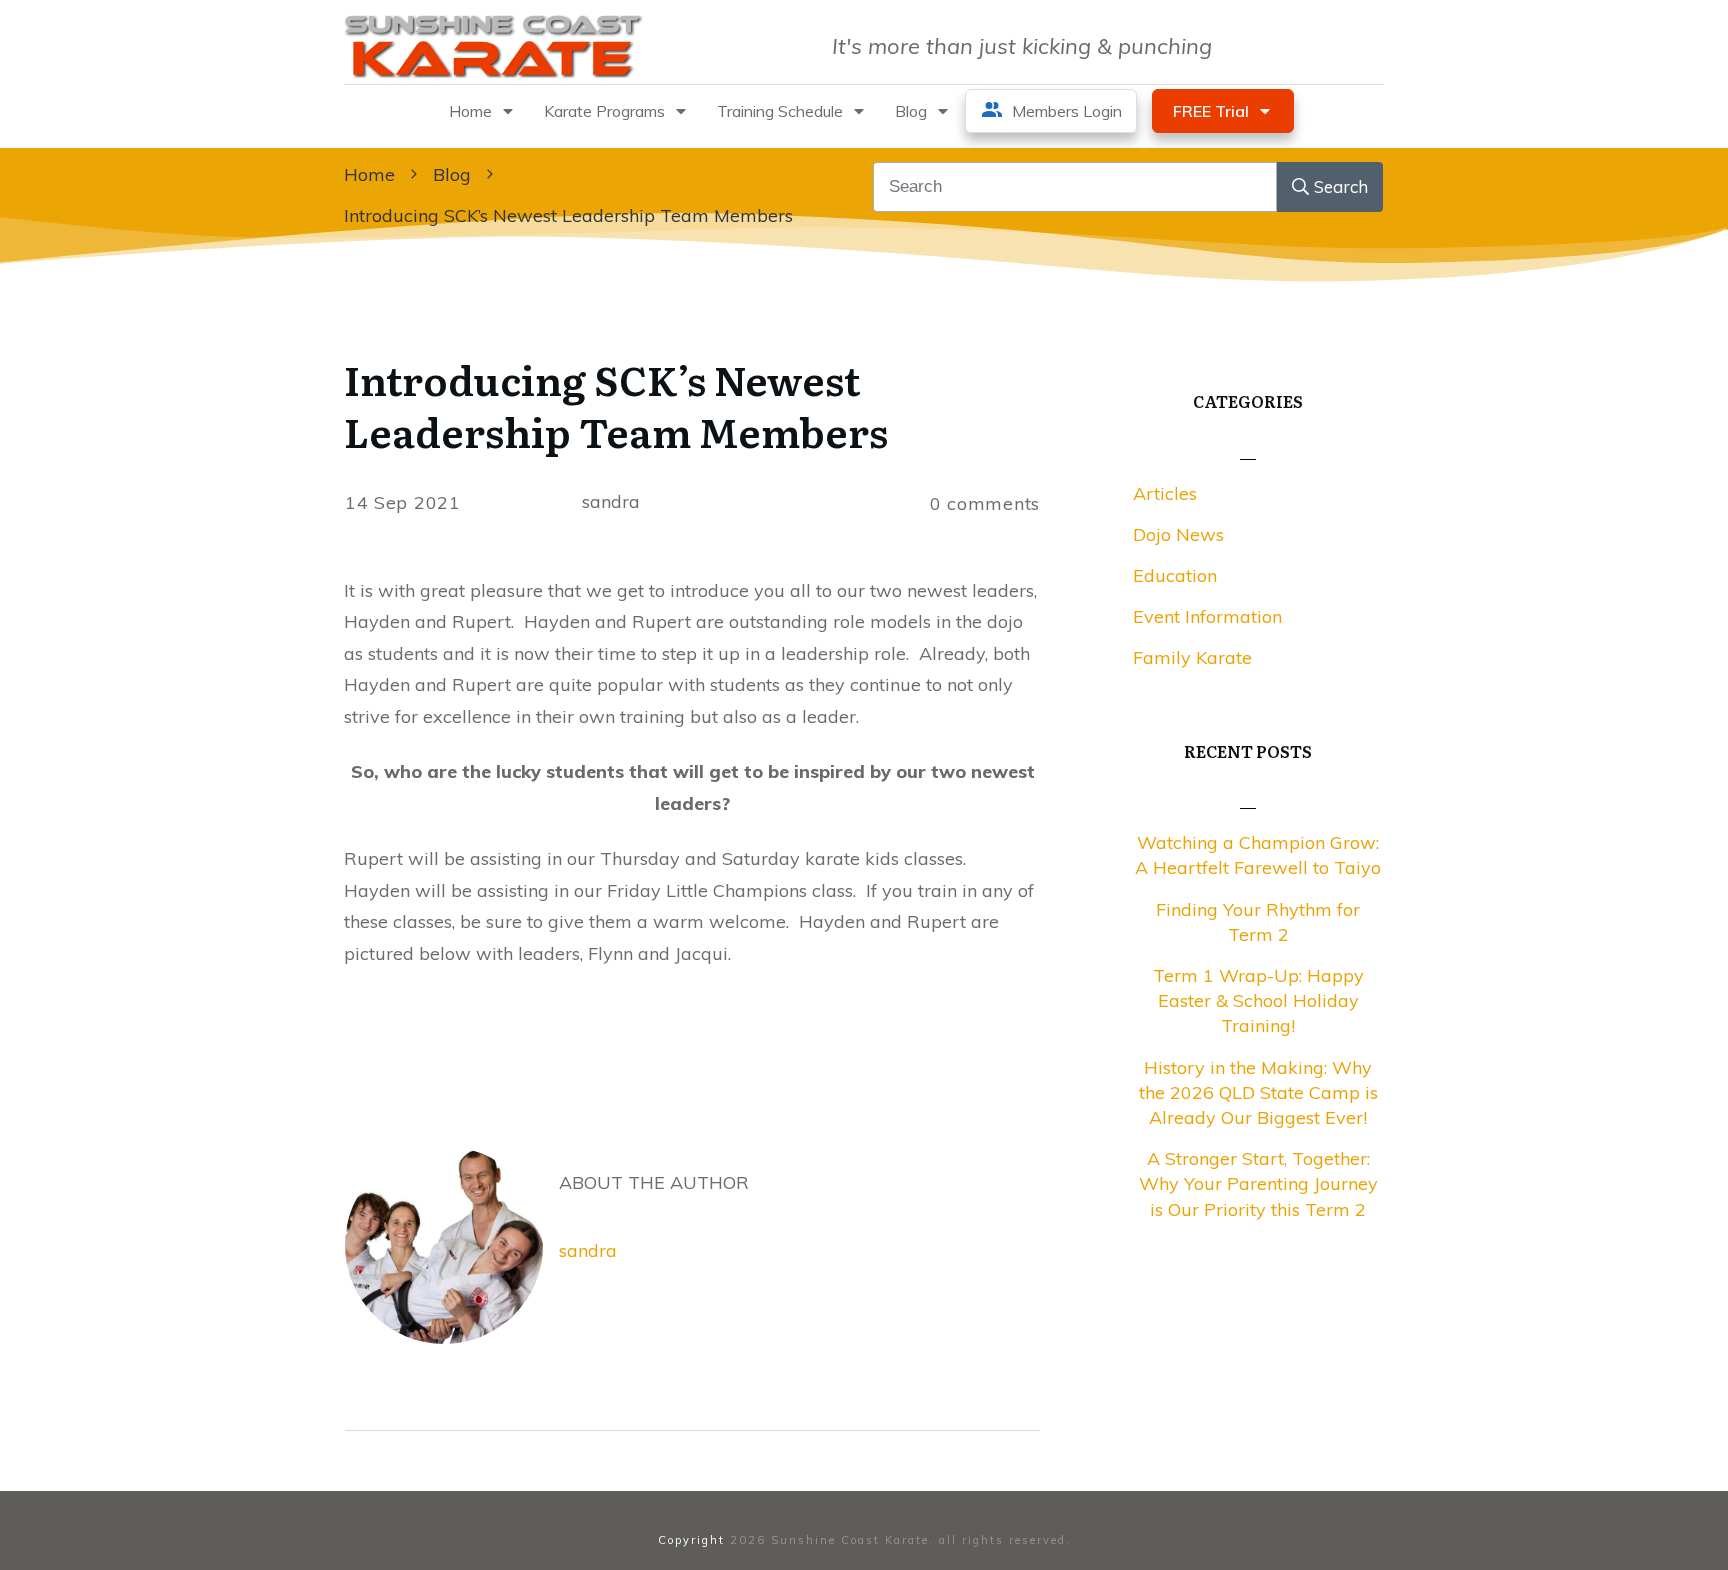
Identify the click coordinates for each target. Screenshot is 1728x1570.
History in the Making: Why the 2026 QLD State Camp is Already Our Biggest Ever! (1258, 1092)
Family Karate (1192, 657)
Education (1175, 575)
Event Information (1207, 616)
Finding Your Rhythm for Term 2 (1258, 922)
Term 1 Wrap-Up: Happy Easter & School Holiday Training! (1258, 1000)
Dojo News (1178, 534)
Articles (1165, 493)
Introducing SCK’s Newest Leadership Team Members (616, 404)
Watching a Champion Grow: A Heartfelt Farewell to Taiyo (1258, 855)
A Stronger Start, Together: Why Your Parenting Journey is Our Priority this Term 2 (1258, 1183)
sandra (588, 1250)
